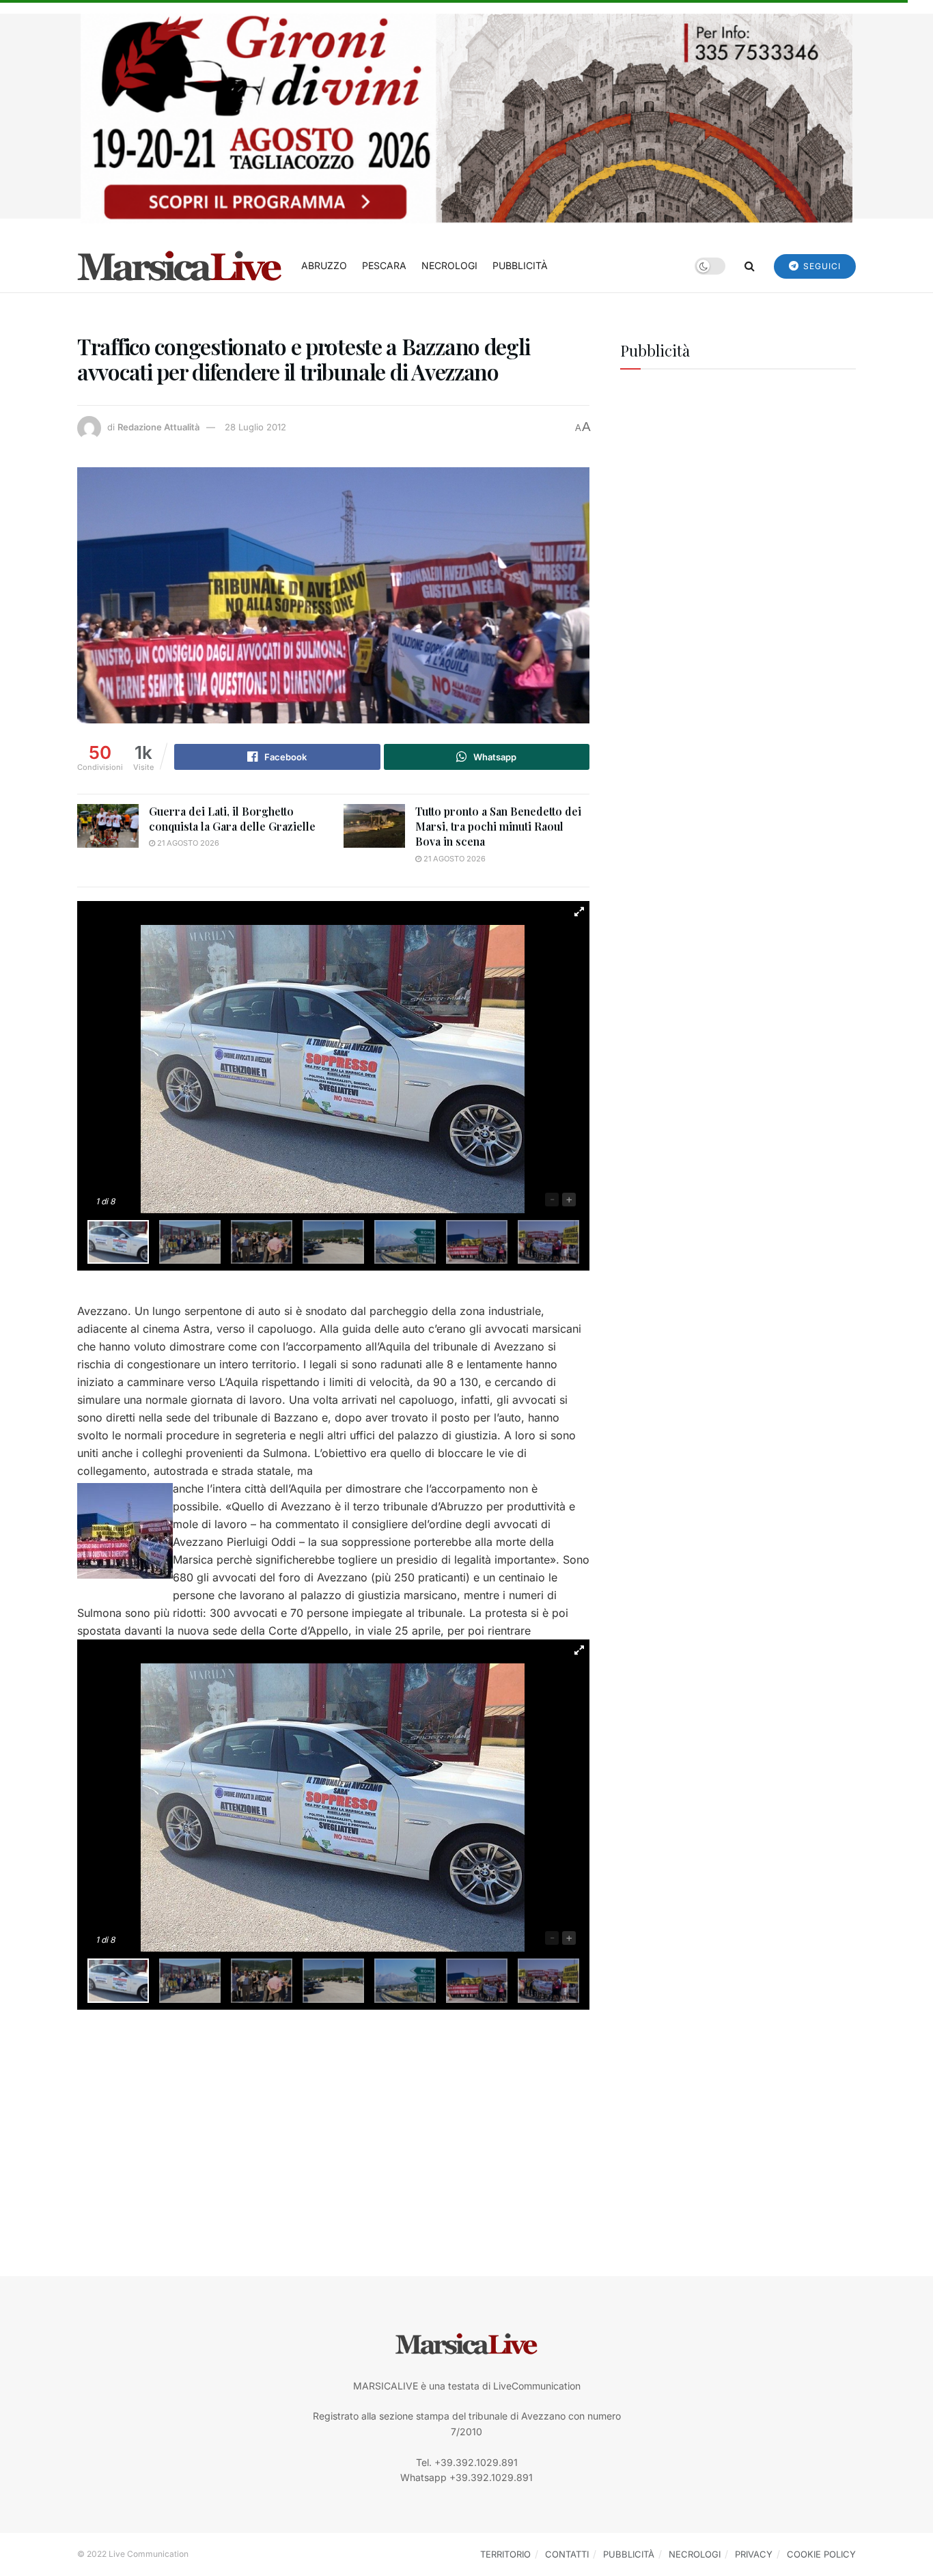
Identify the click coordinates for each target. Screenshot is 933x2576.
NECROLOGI (449, 265)
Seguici (821, 266)
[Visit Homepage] (180, 266)
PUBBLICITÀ (520, 265)
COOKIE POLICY (821, 2554)
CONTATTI (567, 2554)
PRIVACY (754, 2554)
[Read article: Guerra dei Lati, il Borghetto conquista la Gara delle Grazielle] (108, 826)
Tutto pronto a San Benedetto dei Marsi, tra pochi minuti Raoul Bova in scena (498, 827)
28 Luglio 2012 (255, 427)
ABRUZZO (324, 265)
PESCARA (384, 265)
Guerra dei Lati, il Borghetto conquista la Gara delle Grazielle (232, 819)
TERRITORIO (505, 2554)
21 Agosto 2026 (187, 843)
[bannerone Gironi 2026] (466, 117)
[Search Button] (750, 266)
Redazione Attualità (158, 427)
